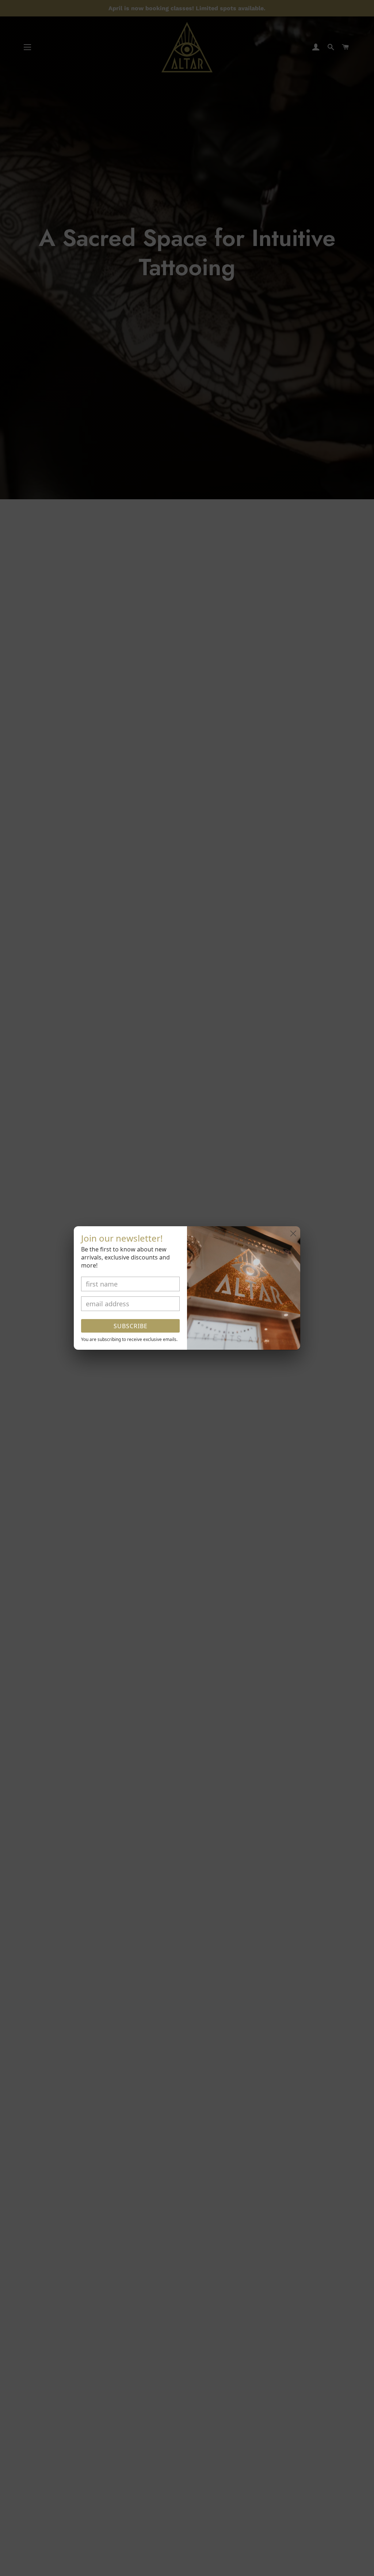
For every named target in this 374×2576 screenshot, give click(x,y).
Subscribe (131, 1326)
